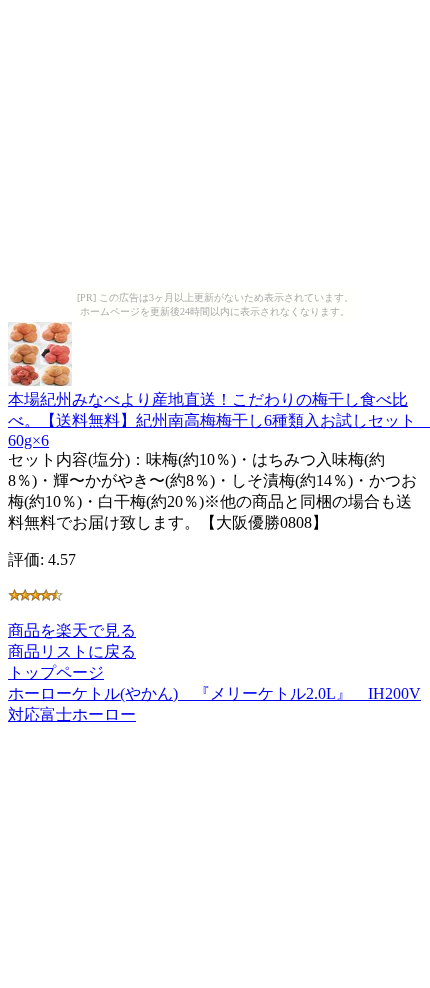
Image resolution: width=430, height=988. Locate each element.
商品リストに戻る (72, 651)
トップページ (56, 672)
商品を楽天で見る (72, 630)
